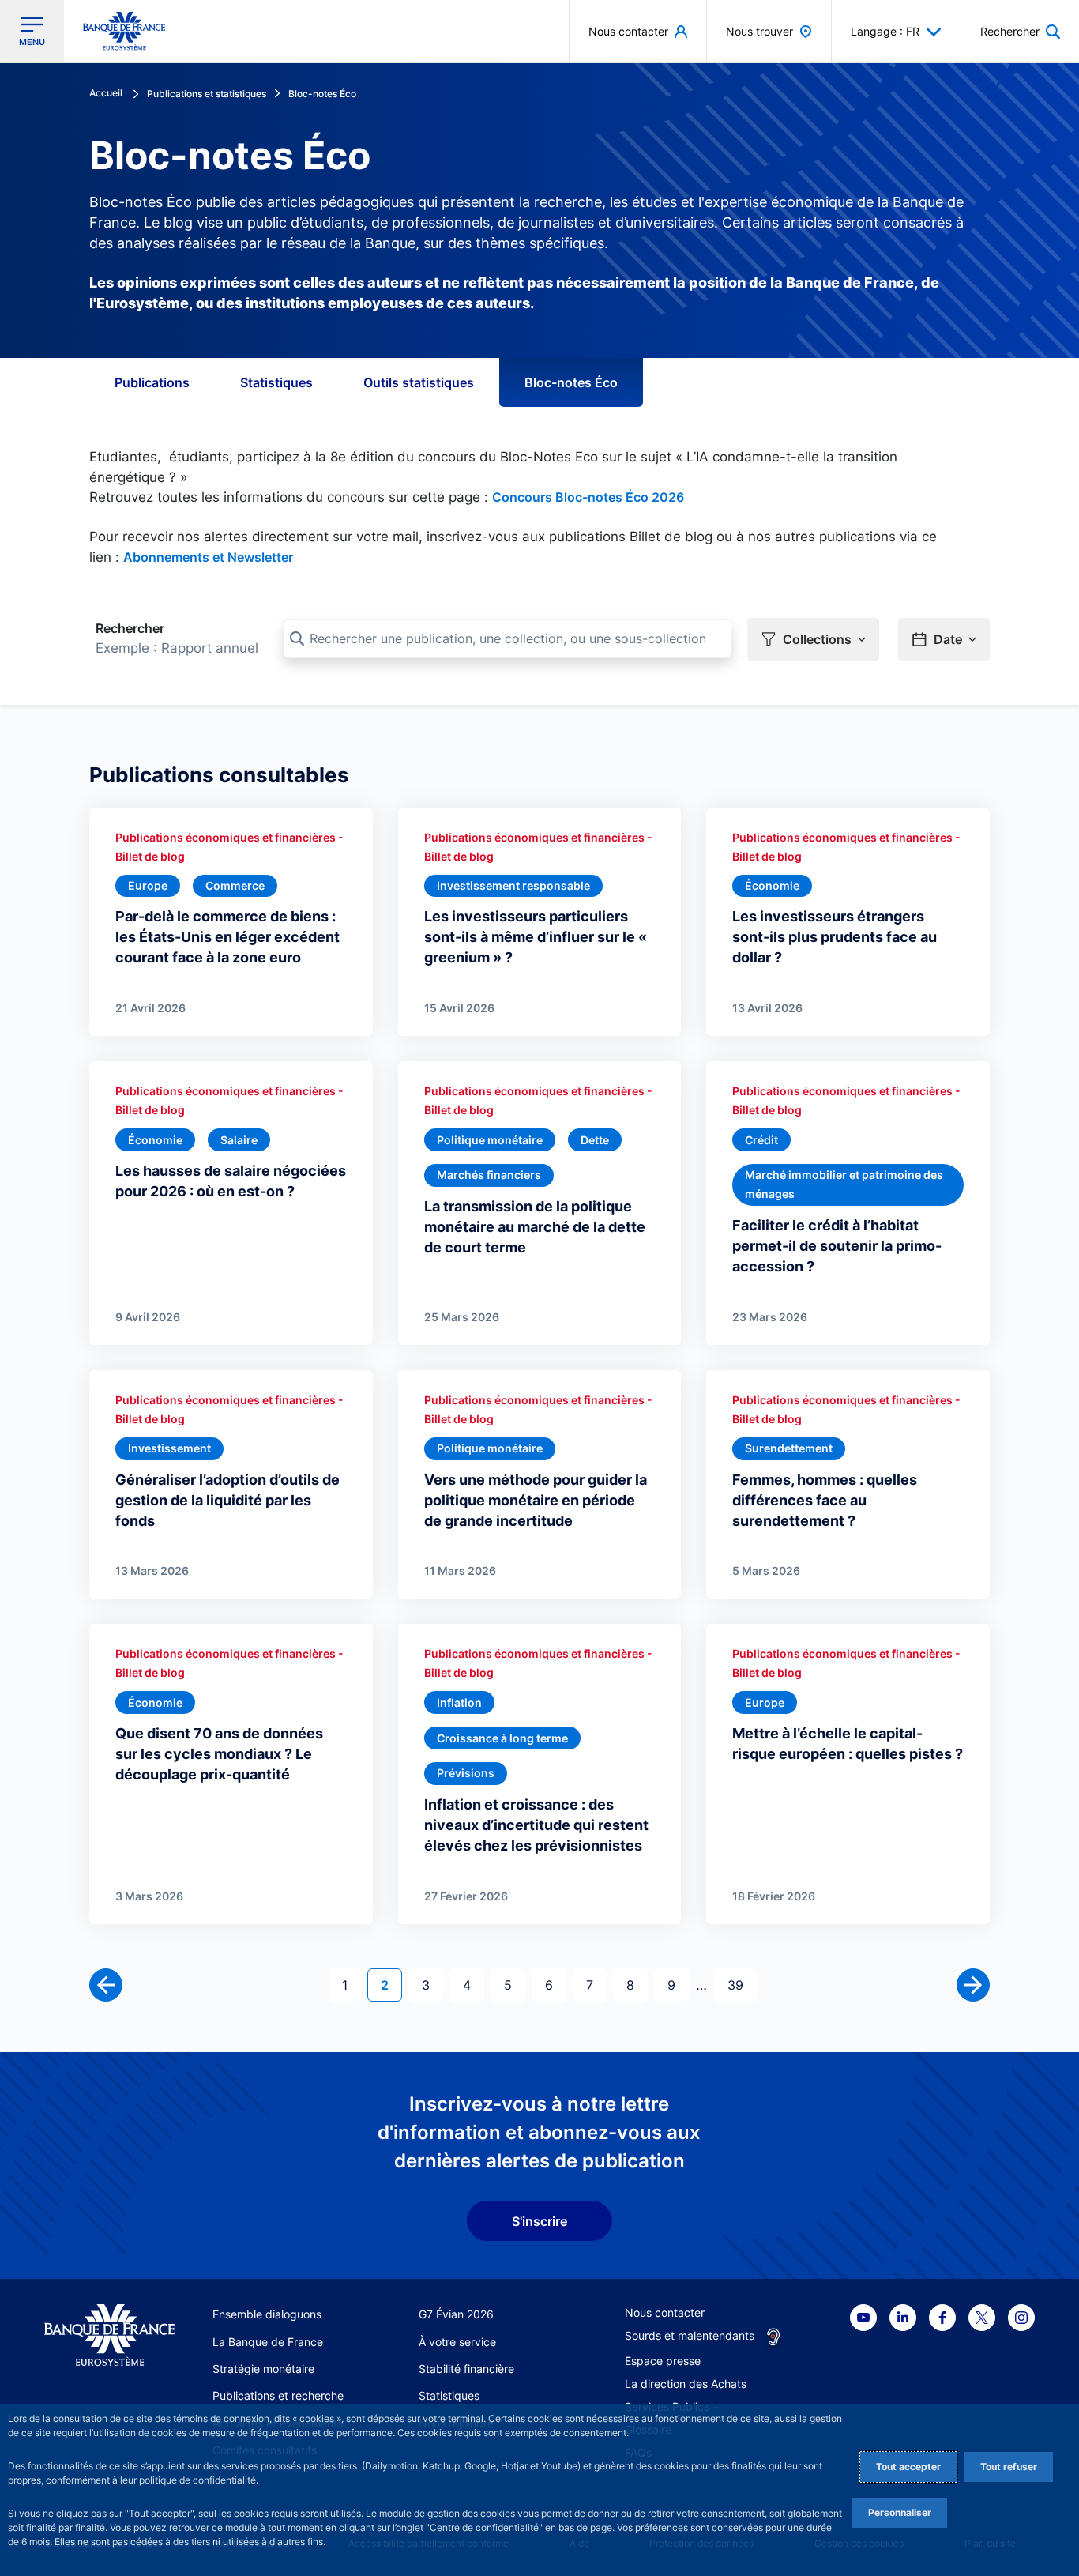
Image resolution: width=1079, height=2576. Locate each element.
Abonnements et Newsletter (208, 557)
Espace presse (663, 2361)
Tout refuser (1009, 2467)
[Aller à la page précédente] (106, 1985)
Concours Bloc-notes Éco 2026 (588, 497)
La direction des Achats (686, 2384)
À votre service (457, 2342)
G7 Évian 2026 (456, 2314)
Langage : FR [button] (885, 31)
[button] (1020, 31)
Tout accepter (908, 2467)
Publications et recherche (278, 2395)
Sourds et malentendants (690, 2335)
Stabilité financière (466, 2369)
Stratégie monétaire (263, 2369)
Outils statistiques (419, 382)
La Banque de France (268, 2342)
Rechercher (130, 628)
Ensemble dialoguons (267, 2314)
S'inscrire (539, 2221)
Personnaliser (900, 2512)
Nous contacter (665, 2312)
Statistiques (276, 382)
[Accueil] (109, 2335)
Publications (152, 382)
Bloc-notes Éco (571, 382)
